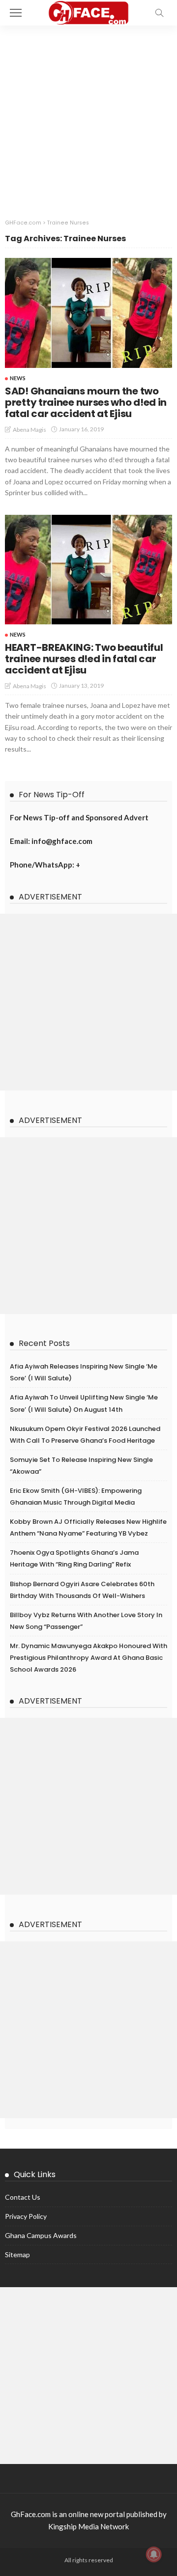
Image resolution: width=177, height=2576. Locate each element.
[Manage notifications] (154, 2554)
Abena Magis (29, 430)
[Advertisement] (88, 119)
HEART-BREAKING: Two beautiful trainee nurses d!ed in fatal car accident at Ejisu (84, 659)
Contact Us (23, 2197)
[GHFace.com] (89, 12)
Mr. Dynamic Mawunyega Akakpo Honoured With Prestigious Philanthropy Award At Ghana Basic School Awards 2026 (88, 1658)
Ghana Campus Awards (41, 2235)
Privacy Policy (26, 2216)
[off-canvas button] (16, 13)
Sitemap (17, 2254)
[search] (159, 13)
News (18, 378)
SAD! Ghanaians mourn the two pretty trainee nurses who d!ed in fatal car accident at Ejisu (86, 402)
